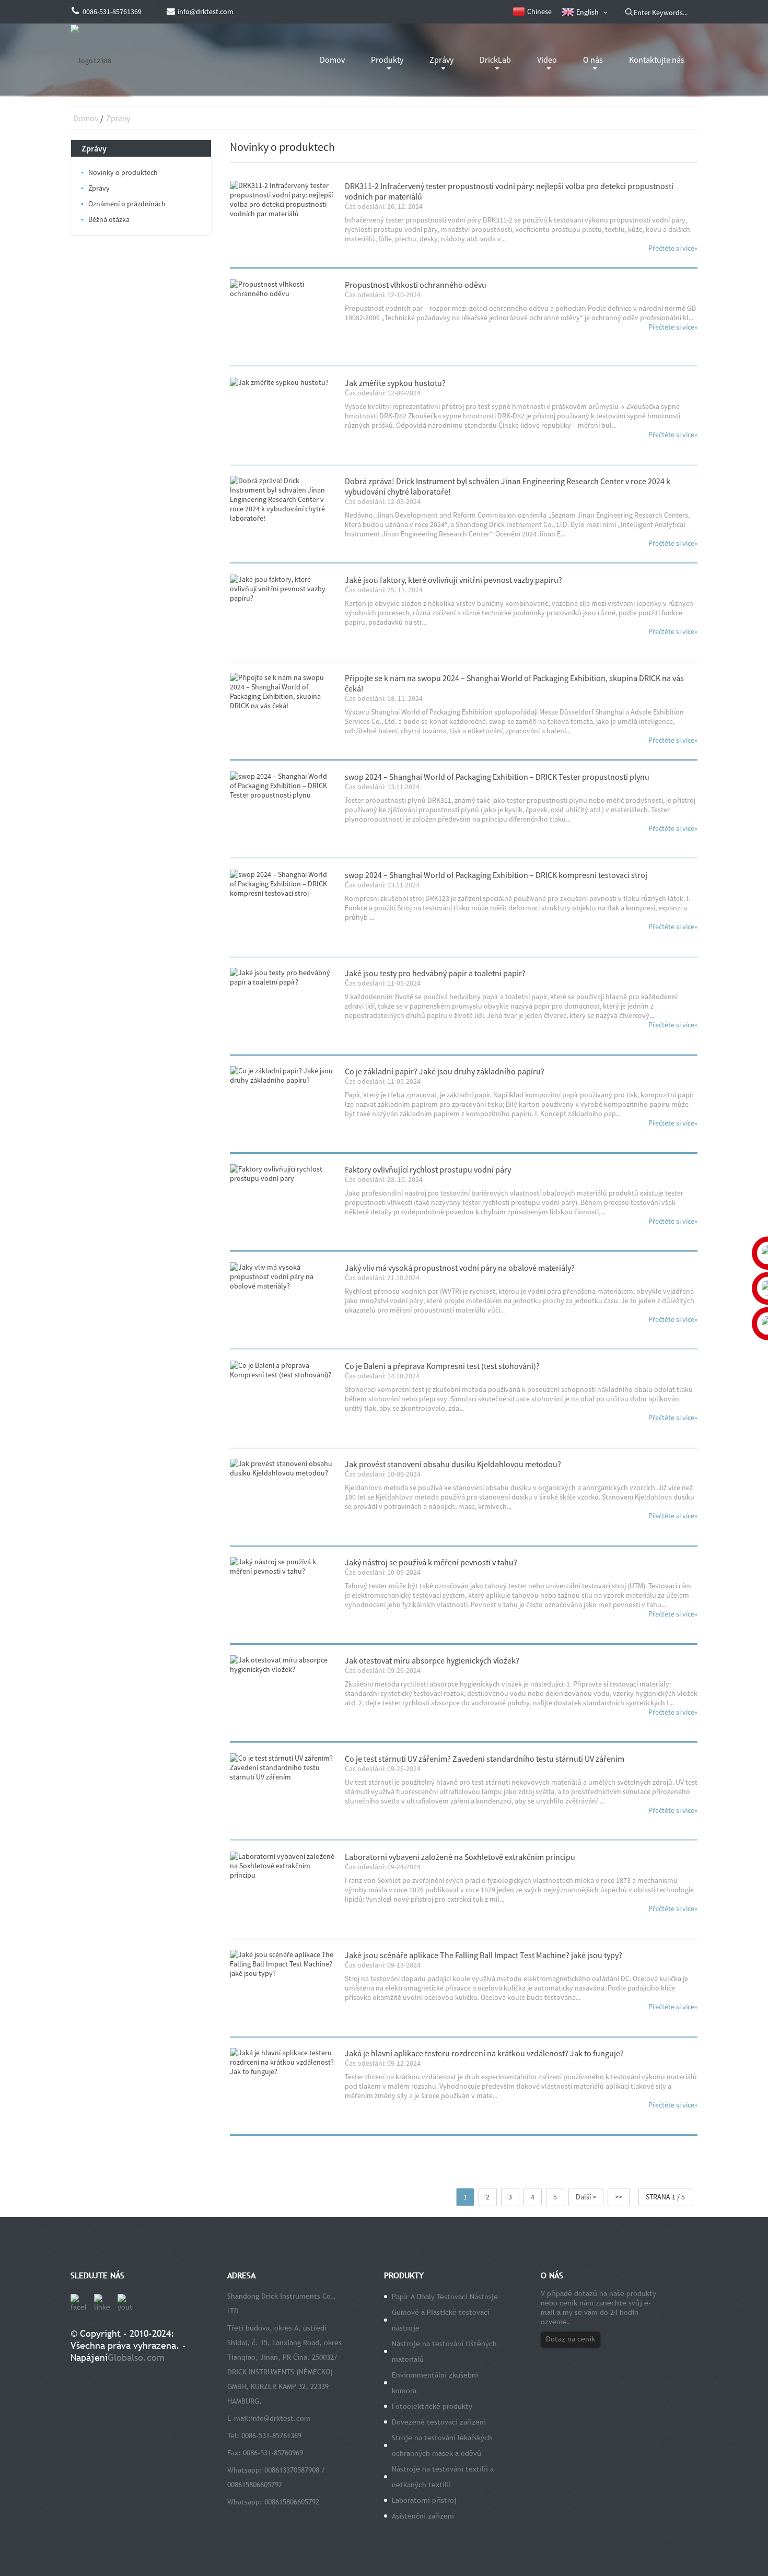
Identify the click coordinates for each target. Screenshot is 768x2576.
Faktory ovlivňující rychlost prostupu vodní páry (428, 1169)
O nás (593, 60)
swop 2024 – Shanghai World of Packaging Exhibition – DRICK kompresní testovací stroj (496, 875)
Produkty (387, 60)
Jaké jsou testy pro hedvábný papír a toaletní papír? (435, 973)
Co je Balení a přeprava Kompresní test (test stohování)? (442, 1366)
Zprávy (441, 60)
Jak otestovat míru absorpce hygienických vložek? (432, 1660)
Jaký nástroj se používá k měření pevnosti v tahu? (431, 1562)
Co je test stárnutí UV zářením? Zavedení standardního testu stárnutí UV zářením (485, 1759)
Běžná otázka (109, 219)
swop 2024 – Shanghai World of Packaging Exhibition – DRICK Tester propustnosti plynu (497, 777)
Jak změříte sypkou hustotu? (395, 383)
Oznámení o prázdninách (127, 204)
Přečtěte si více (673, 248)
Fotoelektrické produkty (432, 2406)
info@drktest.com (281, 2418)
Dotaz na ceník (571, 2339)
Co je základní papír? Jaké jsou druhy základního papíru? (445, 1071)
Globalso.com (136, 2357)
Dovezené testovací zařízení (439, 2422)
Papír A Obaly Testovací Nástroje (445, 2297)
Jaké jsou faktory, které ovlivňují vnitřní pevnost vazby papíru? (453, 580)
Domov (332, 60)
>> (619, 2197)
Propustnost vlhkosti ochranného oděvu (416, 285)
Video (547, 60)
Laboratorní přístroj (424, 2500)
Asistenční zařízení (423, 2516)
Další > (586, 2197)
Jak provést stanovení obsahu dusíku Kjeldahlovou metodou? (453, 1464)
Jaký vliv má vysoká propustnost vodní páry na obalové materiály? (460, 1268)
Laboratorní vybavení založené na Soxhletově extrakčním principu (460, 1857)
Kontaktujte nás (657, 60)
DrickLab (495, 60)
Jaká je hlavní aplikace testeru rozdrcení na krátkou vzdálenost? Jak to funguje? (484, 2053)
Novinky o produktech (123, 172)
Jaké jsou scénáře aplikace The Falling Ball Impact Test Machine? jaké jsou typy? (484, 1955)
